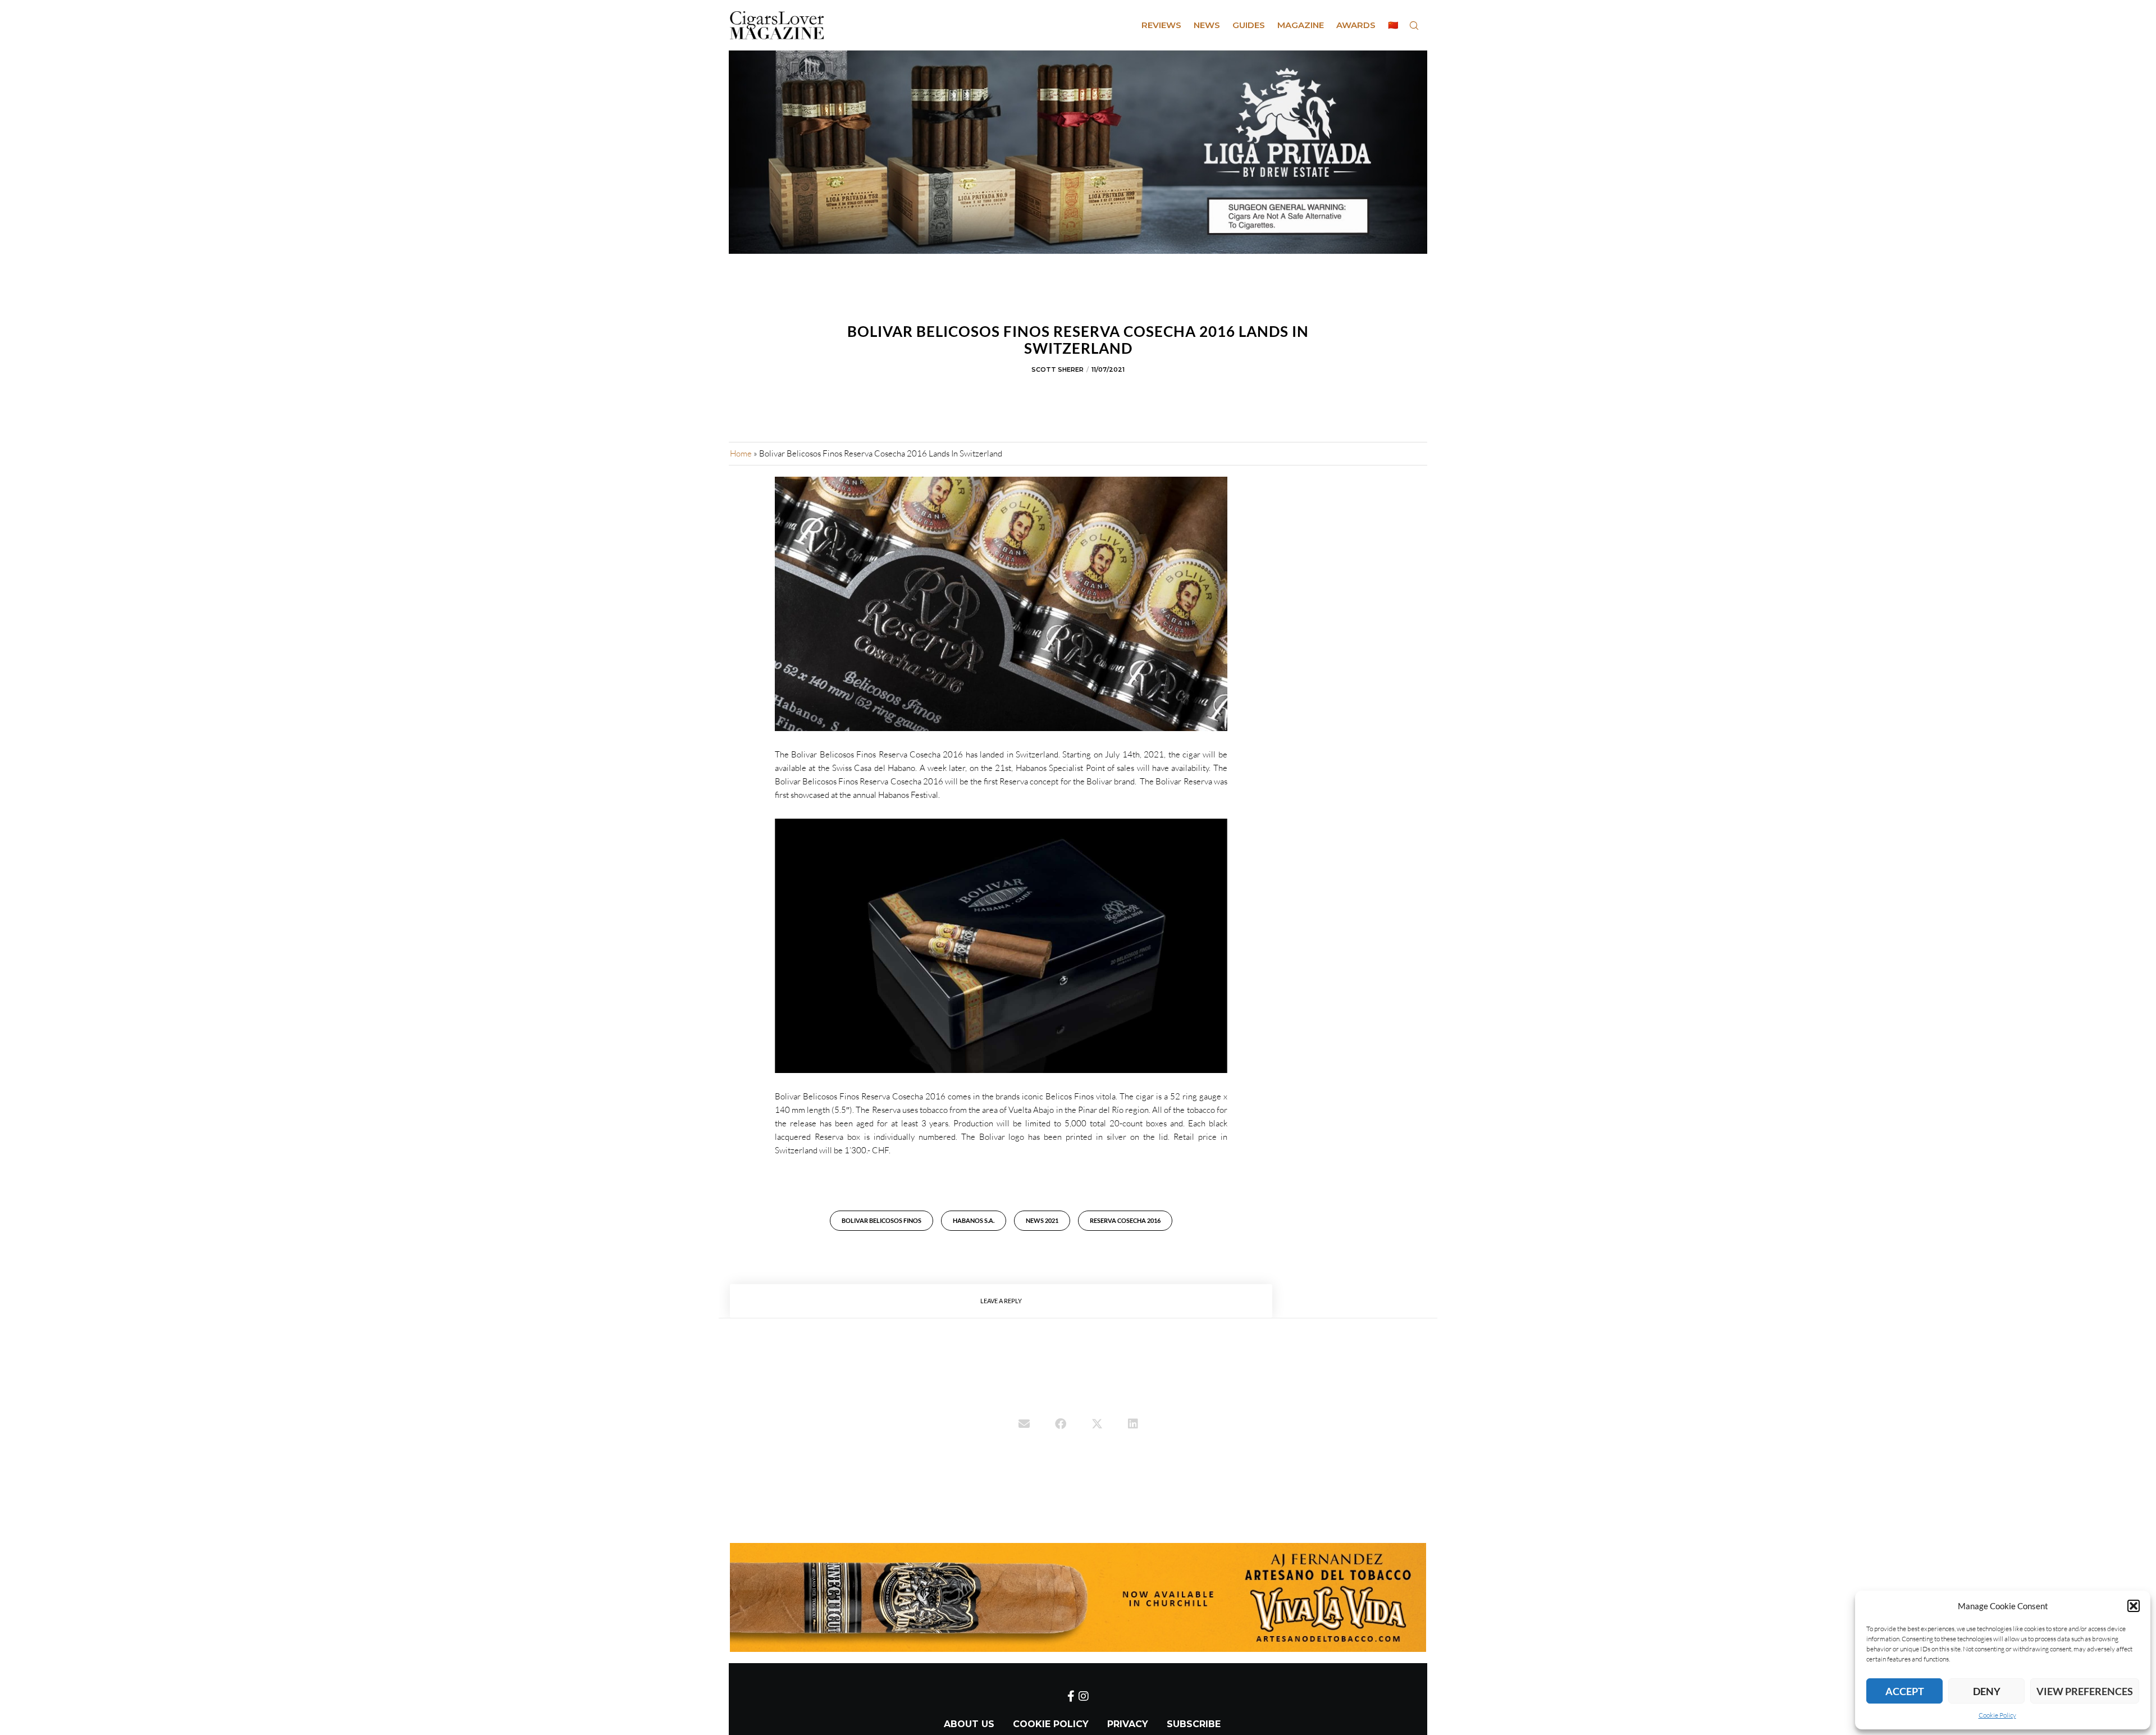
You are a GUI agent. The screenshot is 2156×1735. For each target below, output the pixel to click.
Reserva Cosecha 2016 (1125, 1220)
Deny (1987, 1691)
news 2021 (1042, 1220)
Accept (1905, 1691)
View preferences (2085, 1691)
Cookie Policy (1997, 1715)
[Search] (1414, 25)
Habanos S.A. (974, 1220)
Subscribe (1194, 1724)
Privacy (1128, 1724)
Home (741, 453)
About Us (969, 1724)
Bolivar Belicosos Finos (881, 1220)
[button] (2134, 1606)
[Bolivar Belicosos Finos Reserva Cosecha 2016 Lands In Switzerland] (1024, 1425)
